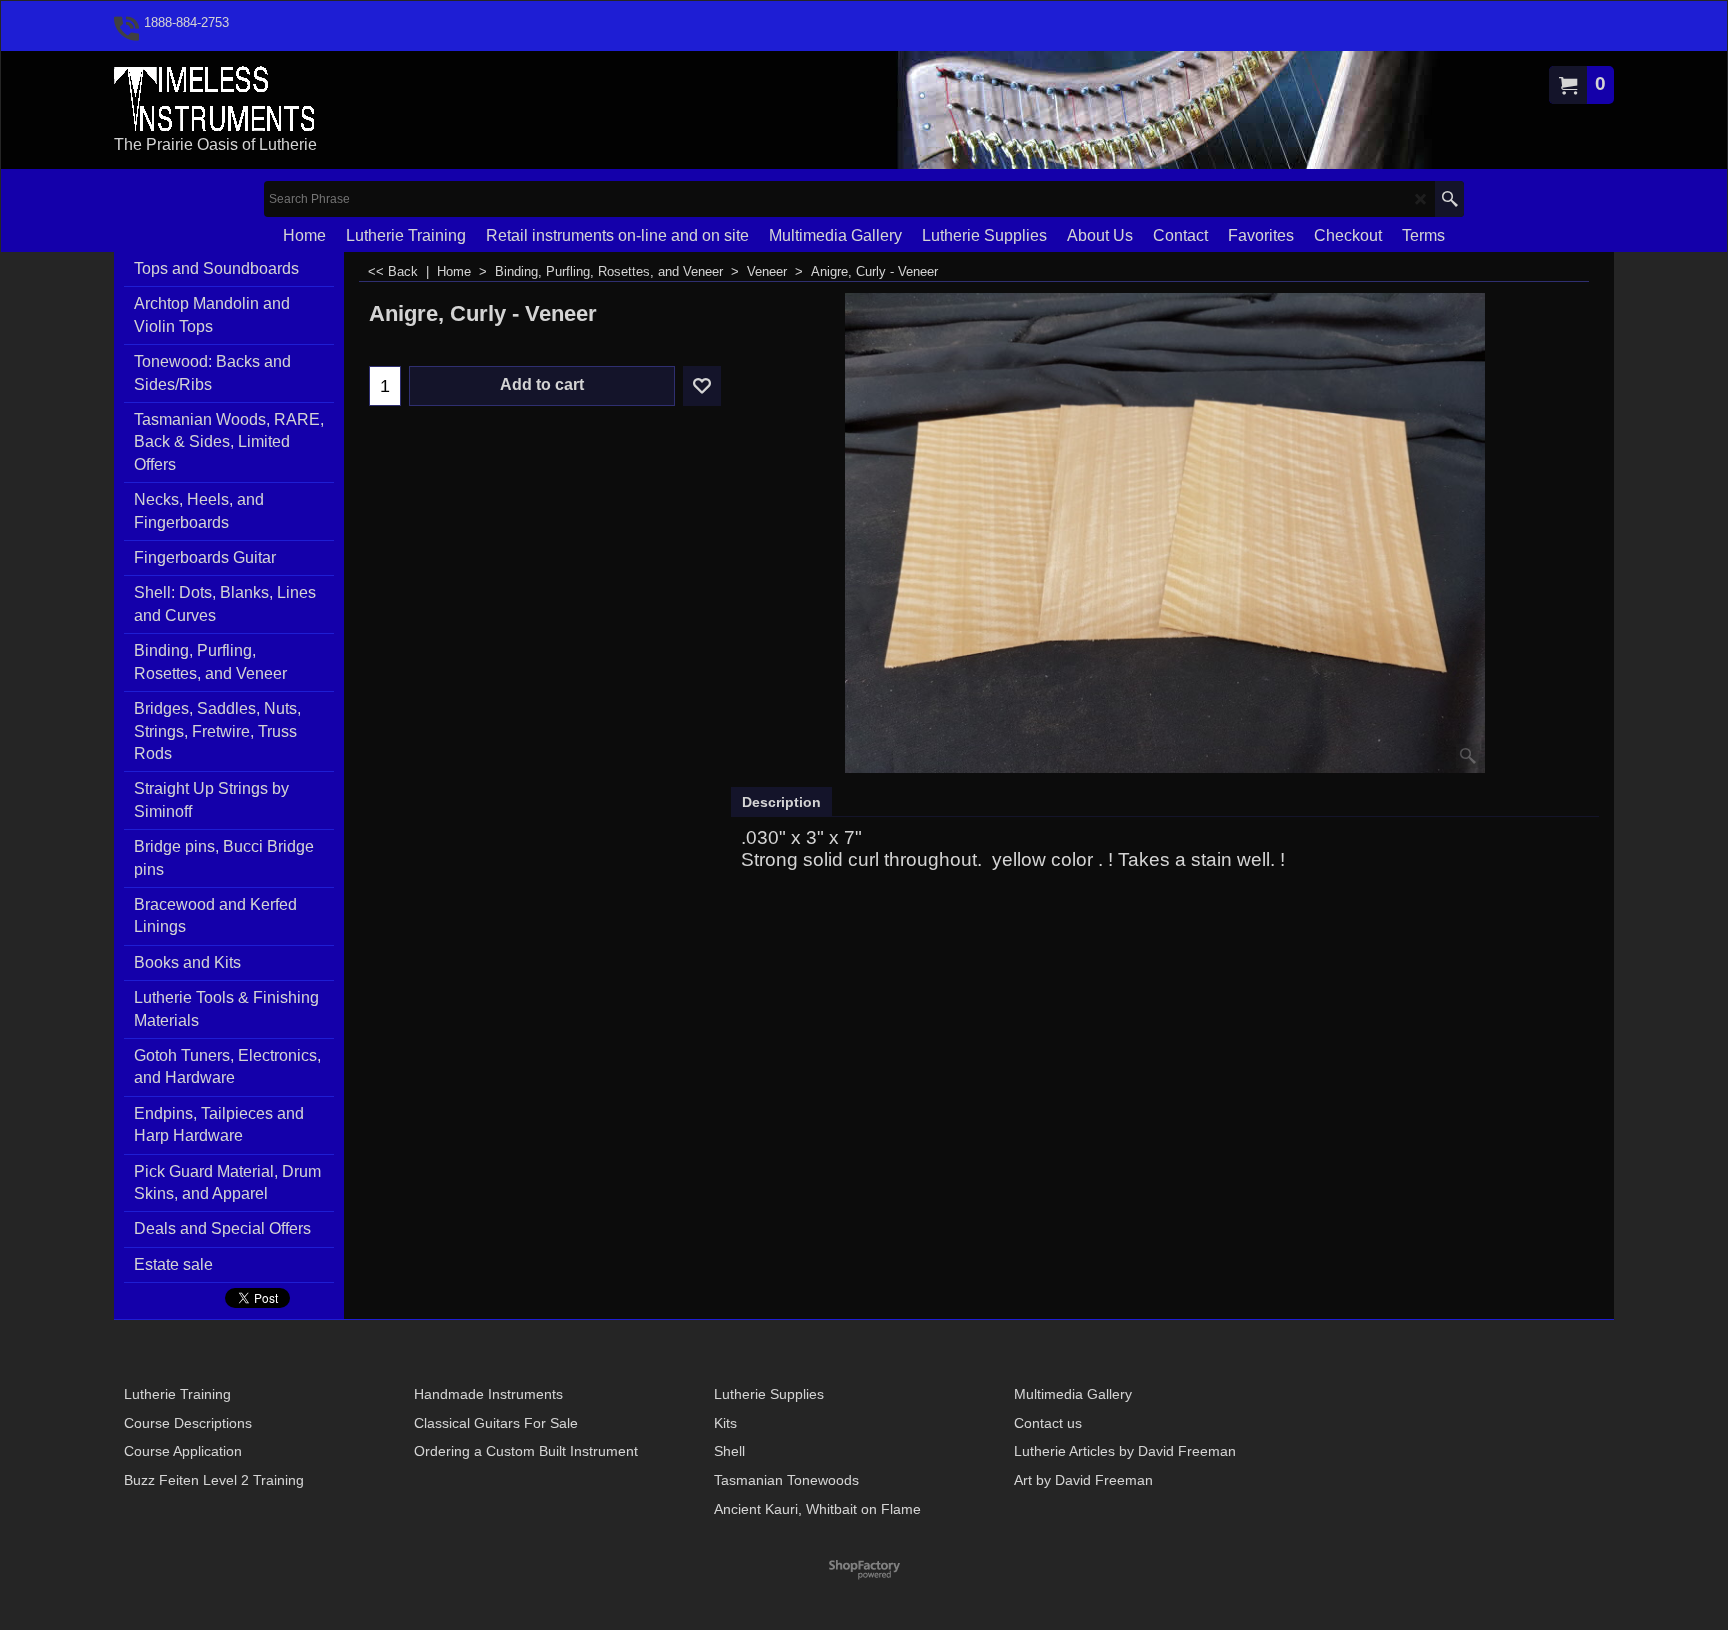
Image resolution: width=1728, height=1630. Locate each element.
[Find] (1449, 199)
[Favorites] (702, 386)
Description (781, 802)
